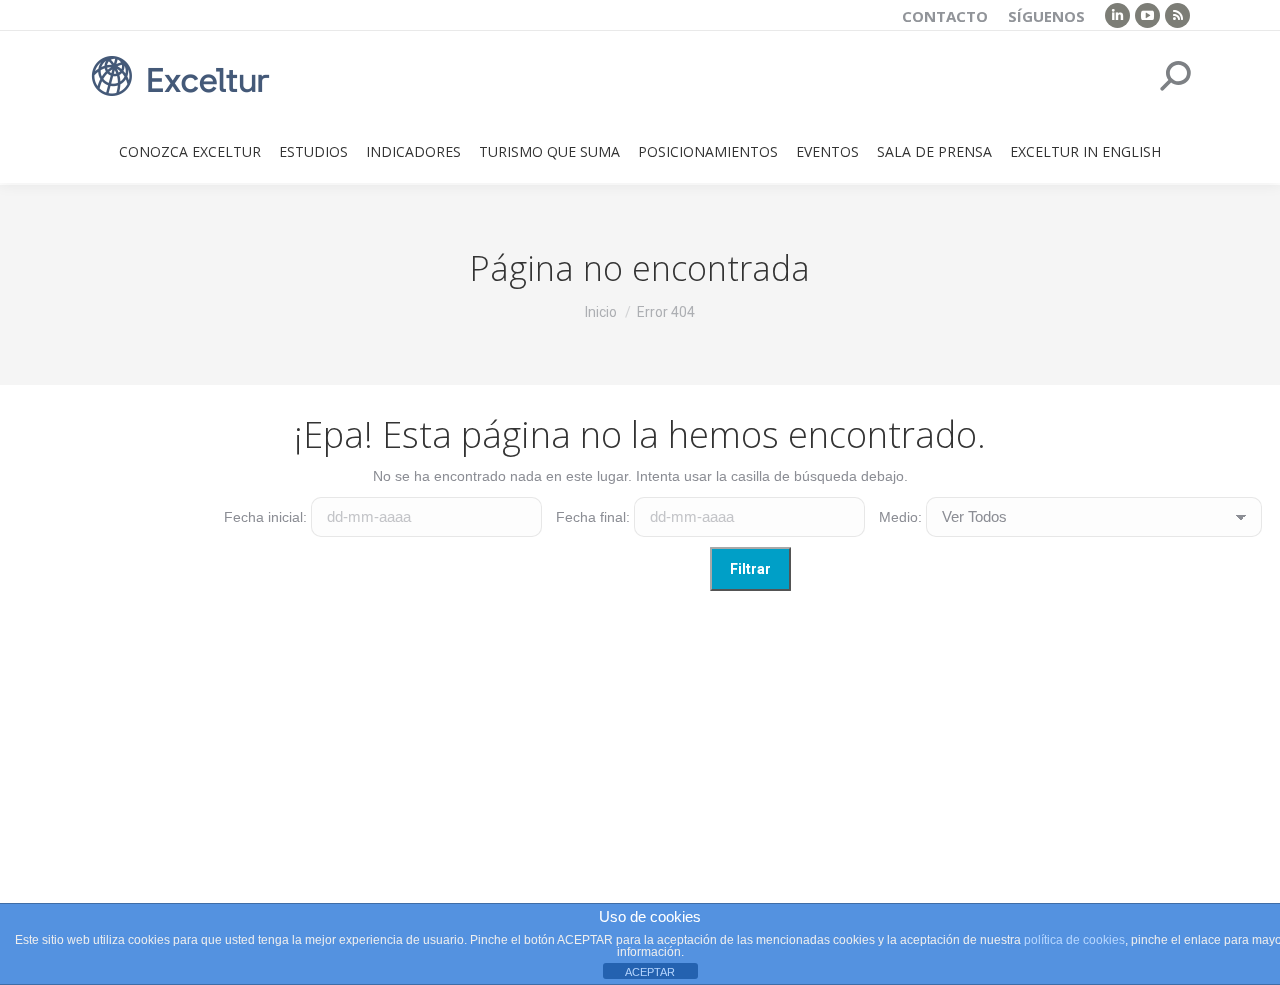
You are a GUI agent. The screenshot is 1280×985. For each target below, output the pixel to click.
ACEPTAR (650, 972)
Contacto (945, 16)
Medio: (900, 517)
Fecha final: (593, 517)
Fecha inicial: (265, 517)
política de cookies (1074, 940)
